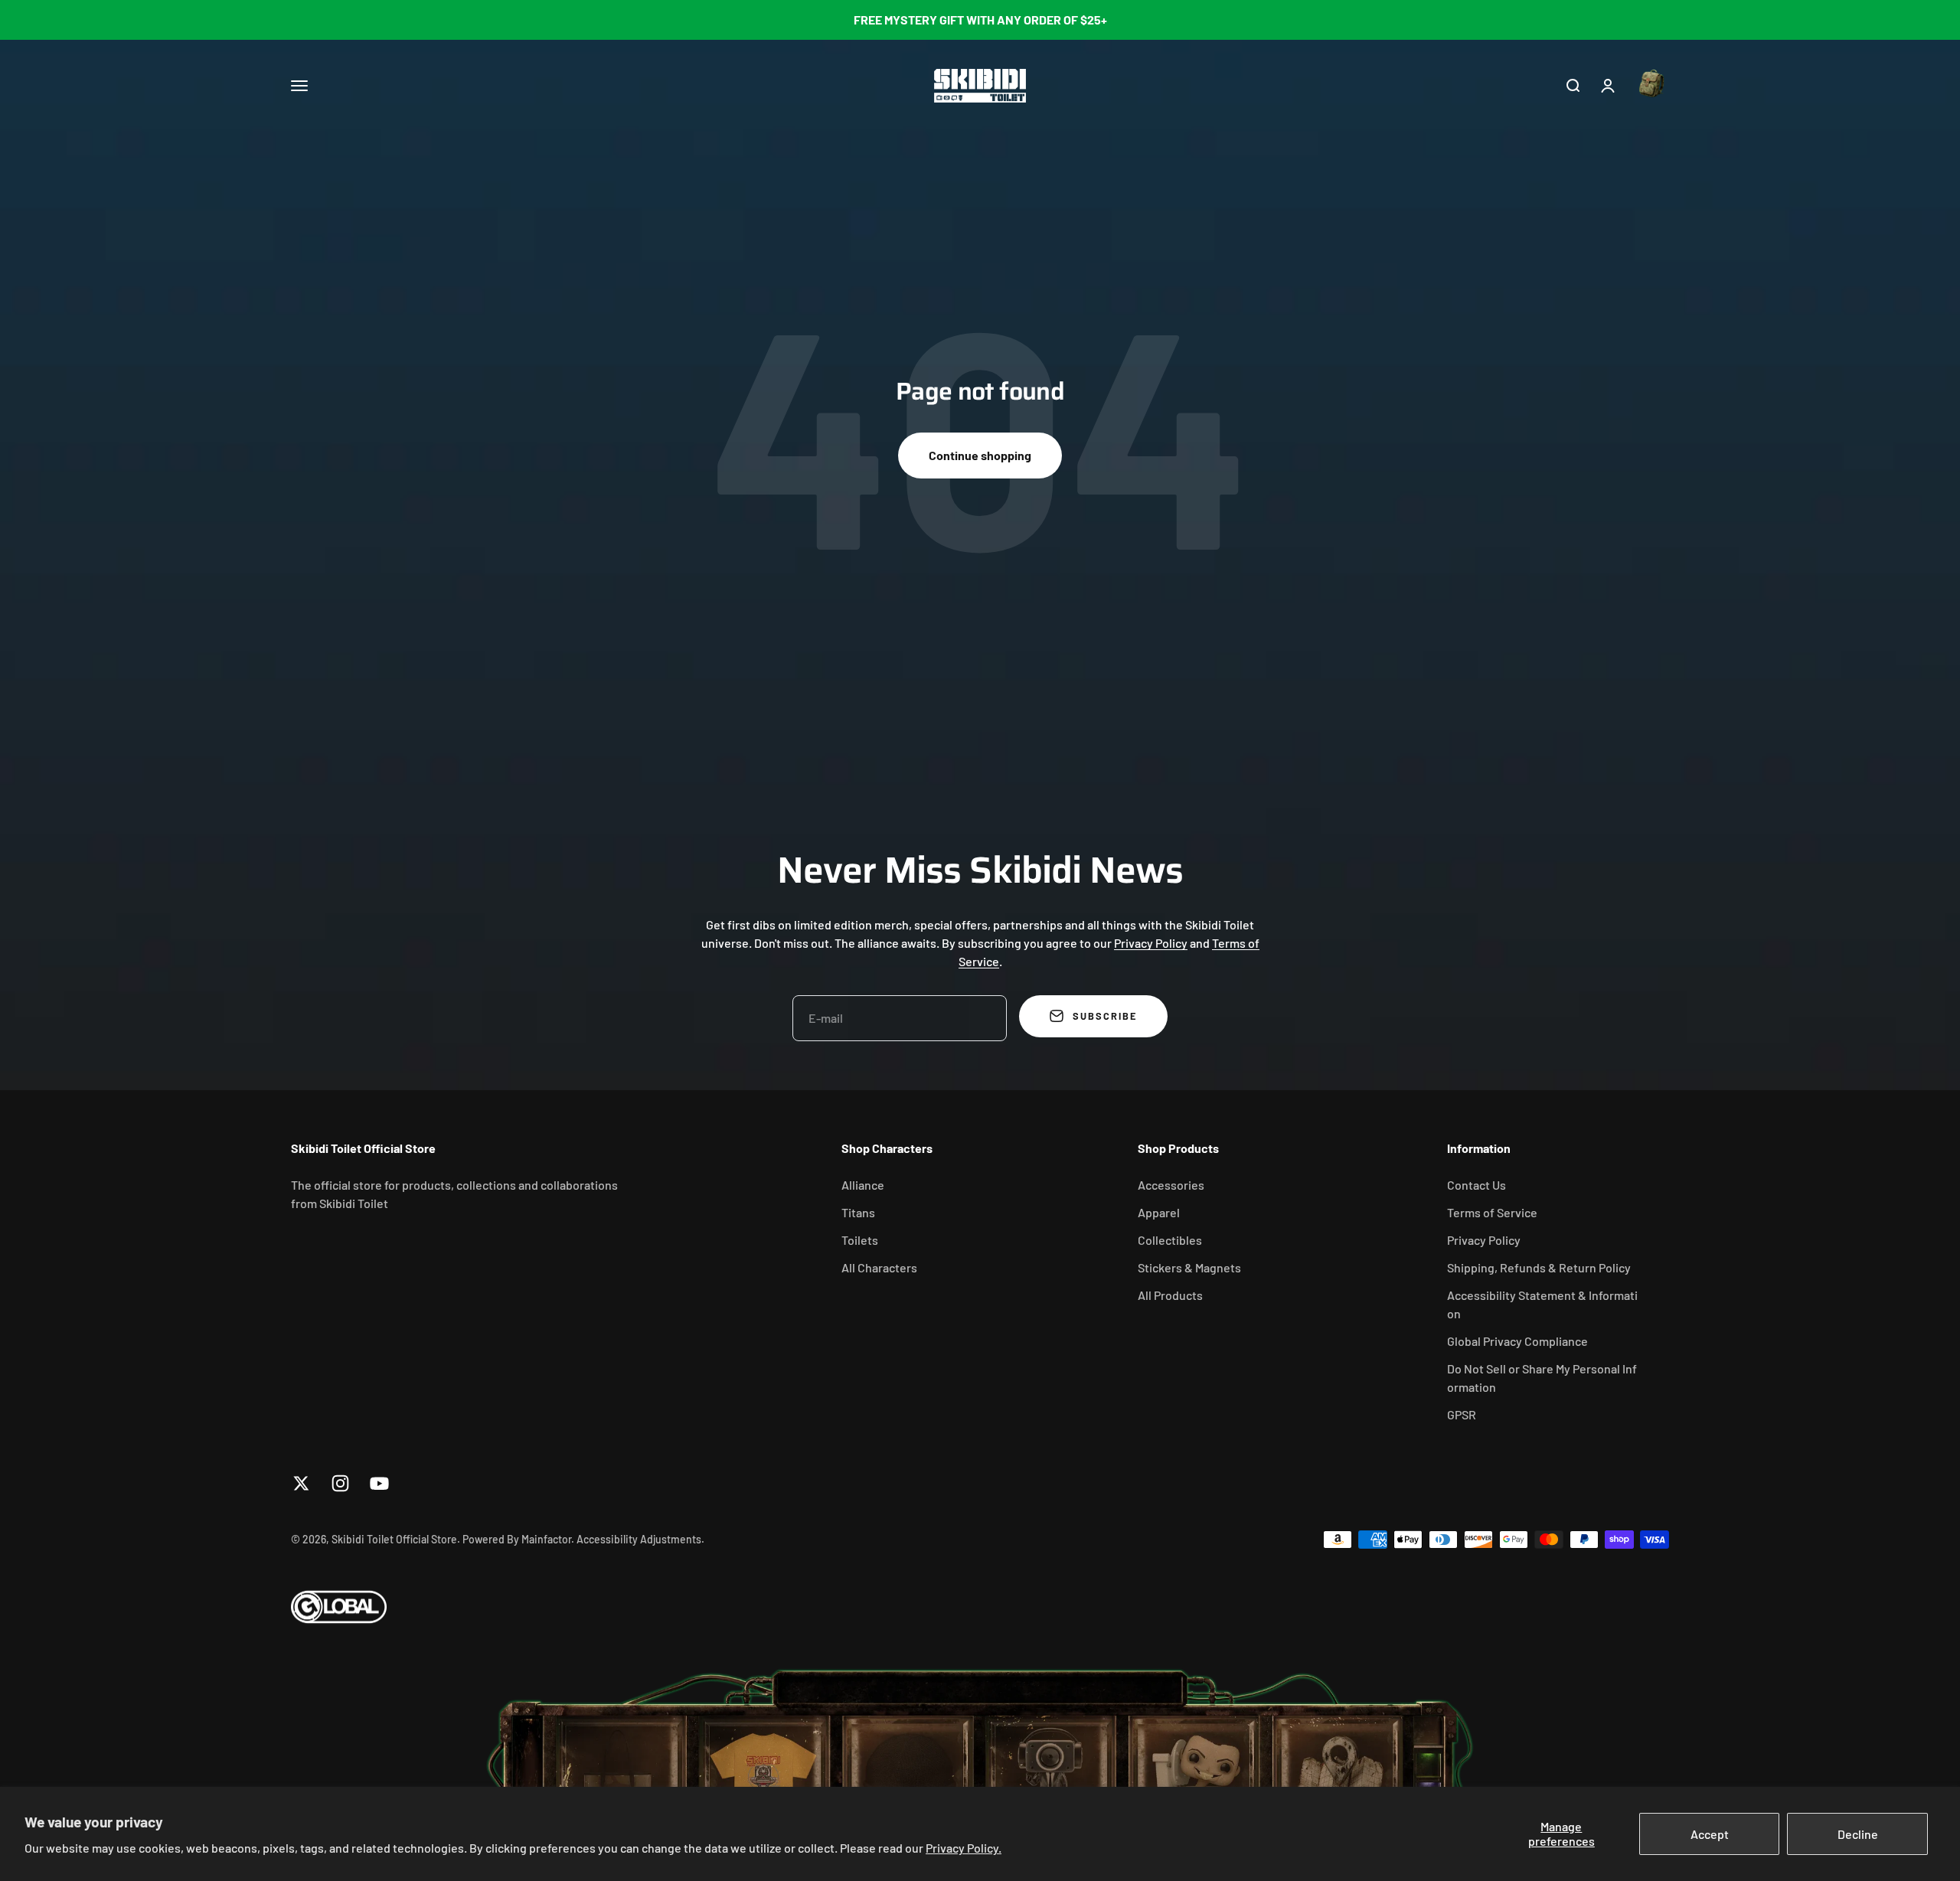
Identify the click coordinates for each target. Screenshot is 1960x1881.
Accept (1710, 1834)
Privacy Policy (1151, 943)
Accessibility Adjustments (639, 1539)
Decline (1858, 1834)
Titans (858, 1212)
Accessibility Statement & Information (1542, 1304)
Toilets (860, 1240)
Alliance (863, 1185)
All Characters (879, 1267)
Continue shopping (980, 455)
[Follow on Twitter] (301, 1483)
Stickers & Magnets (1189, 1267)
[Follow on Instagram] (340, 1483)
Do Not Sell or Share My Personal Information (1542, 1378)
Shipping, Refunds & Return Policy (1539, 1267)
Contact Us (1477, 1185)
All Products (1170, 1295)
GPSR (1462, 1414)
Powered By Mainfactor (517, 1539)
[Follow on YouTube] (379, 1483)
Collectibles (1170, 1240)
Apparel (1159, 1212)
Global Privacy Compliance (1517, 1341)
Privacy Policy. (964, 1848)
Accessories (1171, 1185)
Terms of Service (1492, 1212)
